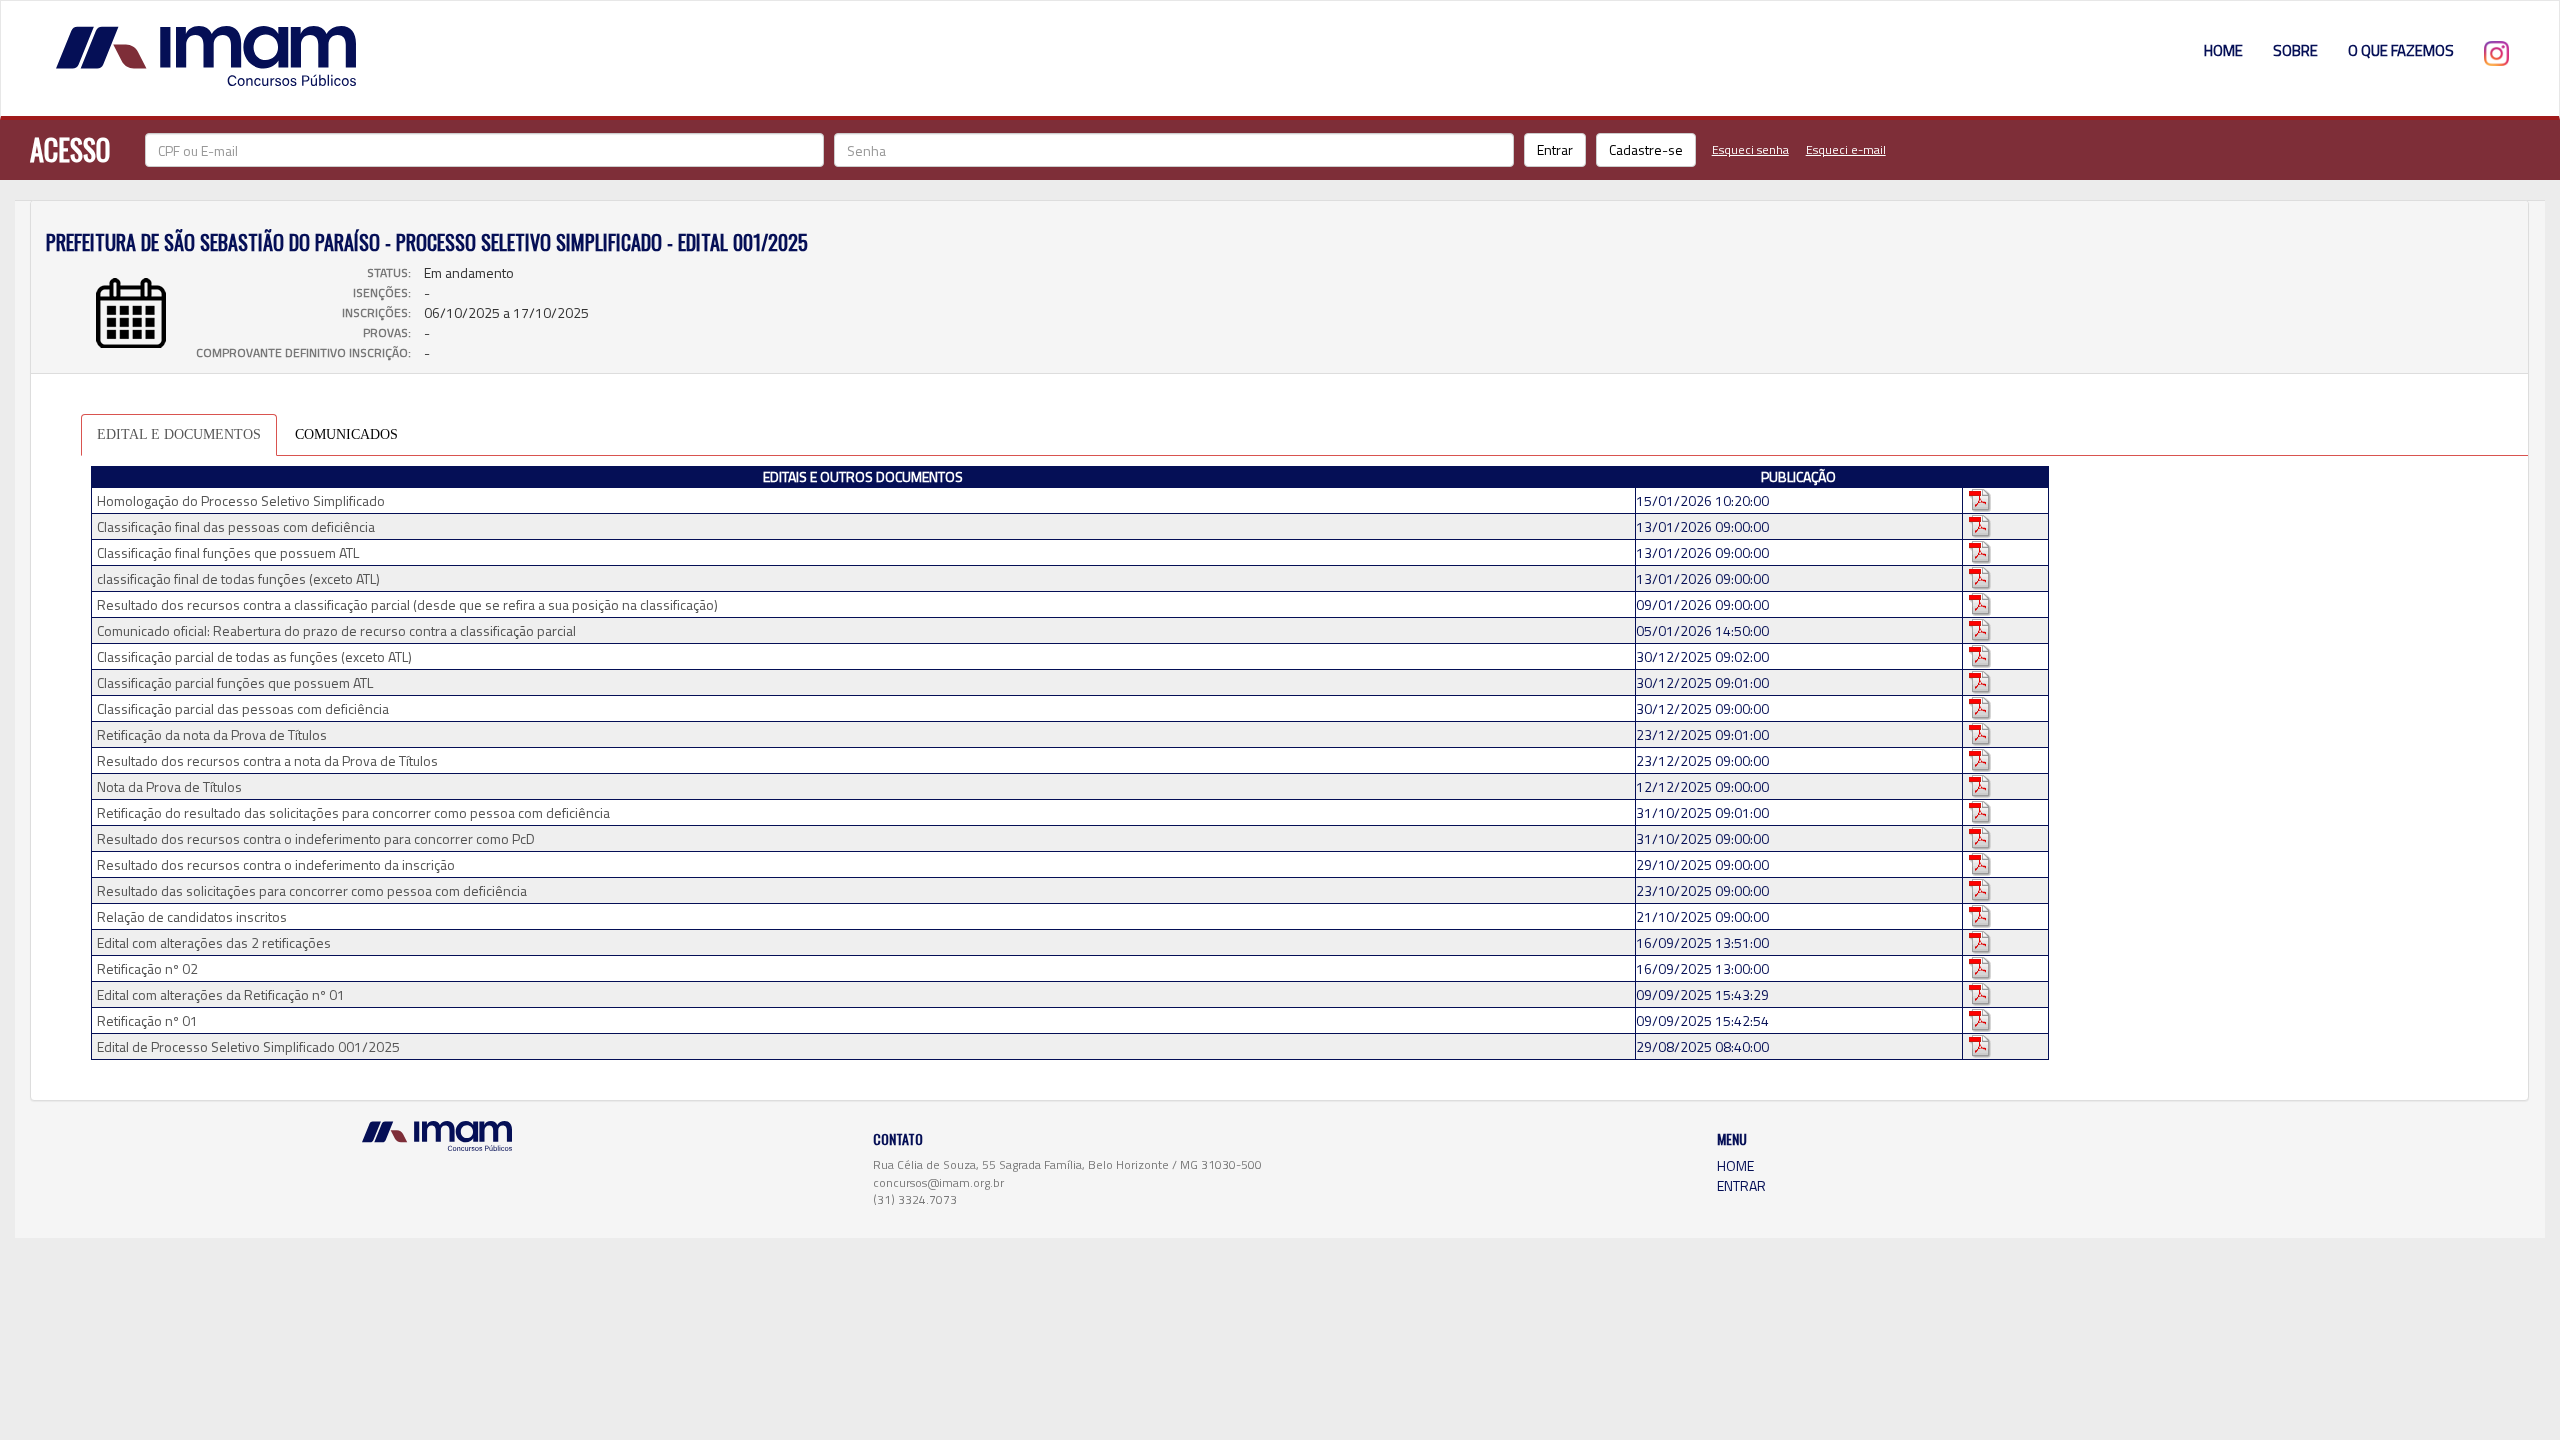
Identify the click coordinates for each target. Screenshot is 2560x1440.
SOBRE (2295, 50)
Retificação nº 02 (147, 969)
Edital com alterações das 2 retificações (214, 943)
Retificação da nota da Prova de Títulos (212, 735)
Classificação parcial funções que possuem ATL (235, 683)
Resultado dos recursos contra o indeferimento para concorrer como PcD (316, 839)
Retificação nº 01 (147, 1021)
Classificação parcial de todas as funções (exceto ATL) (254, 657)
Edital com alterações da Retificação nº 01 (221, 995)
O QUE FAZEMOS (2401, 50)
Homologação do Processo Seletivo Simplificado (241, 501)
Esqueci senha (1750, 149)
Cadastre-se (1646, 149)
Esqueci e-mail (1846, 149)
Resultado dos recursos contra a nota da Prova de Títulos (267, 761)
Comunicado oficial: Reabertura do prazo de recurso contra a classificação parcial (336, 631)
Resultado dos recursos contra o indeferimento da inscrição (276, 865)
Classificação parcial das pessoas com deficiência (243, 709)
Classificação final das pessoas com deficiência (236, 527)
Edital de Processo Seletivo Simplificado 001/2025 (248, 1047)
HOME (2223, 50)
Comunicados (346, 434)
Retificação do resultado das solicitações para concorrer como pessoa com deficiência (353, 813)
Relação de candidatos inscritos (192, 917)
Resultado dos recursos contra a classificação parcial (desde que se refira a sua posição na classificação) (407, 605)
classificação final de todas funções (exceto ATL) (238, 579)
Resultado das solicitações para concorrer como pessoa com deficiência (312, 891)
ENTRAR (1741, 1185)
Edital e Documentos (179, 434)
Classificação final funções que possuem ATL (228, 553)
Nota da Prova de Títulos (169, 787)
